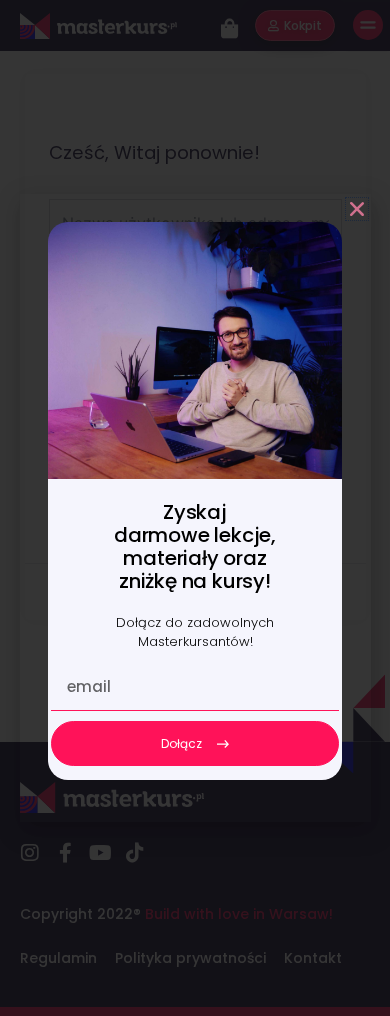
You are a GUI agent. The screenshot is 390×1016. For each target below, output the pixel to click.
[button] (357, 209)
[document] (195, 508)
